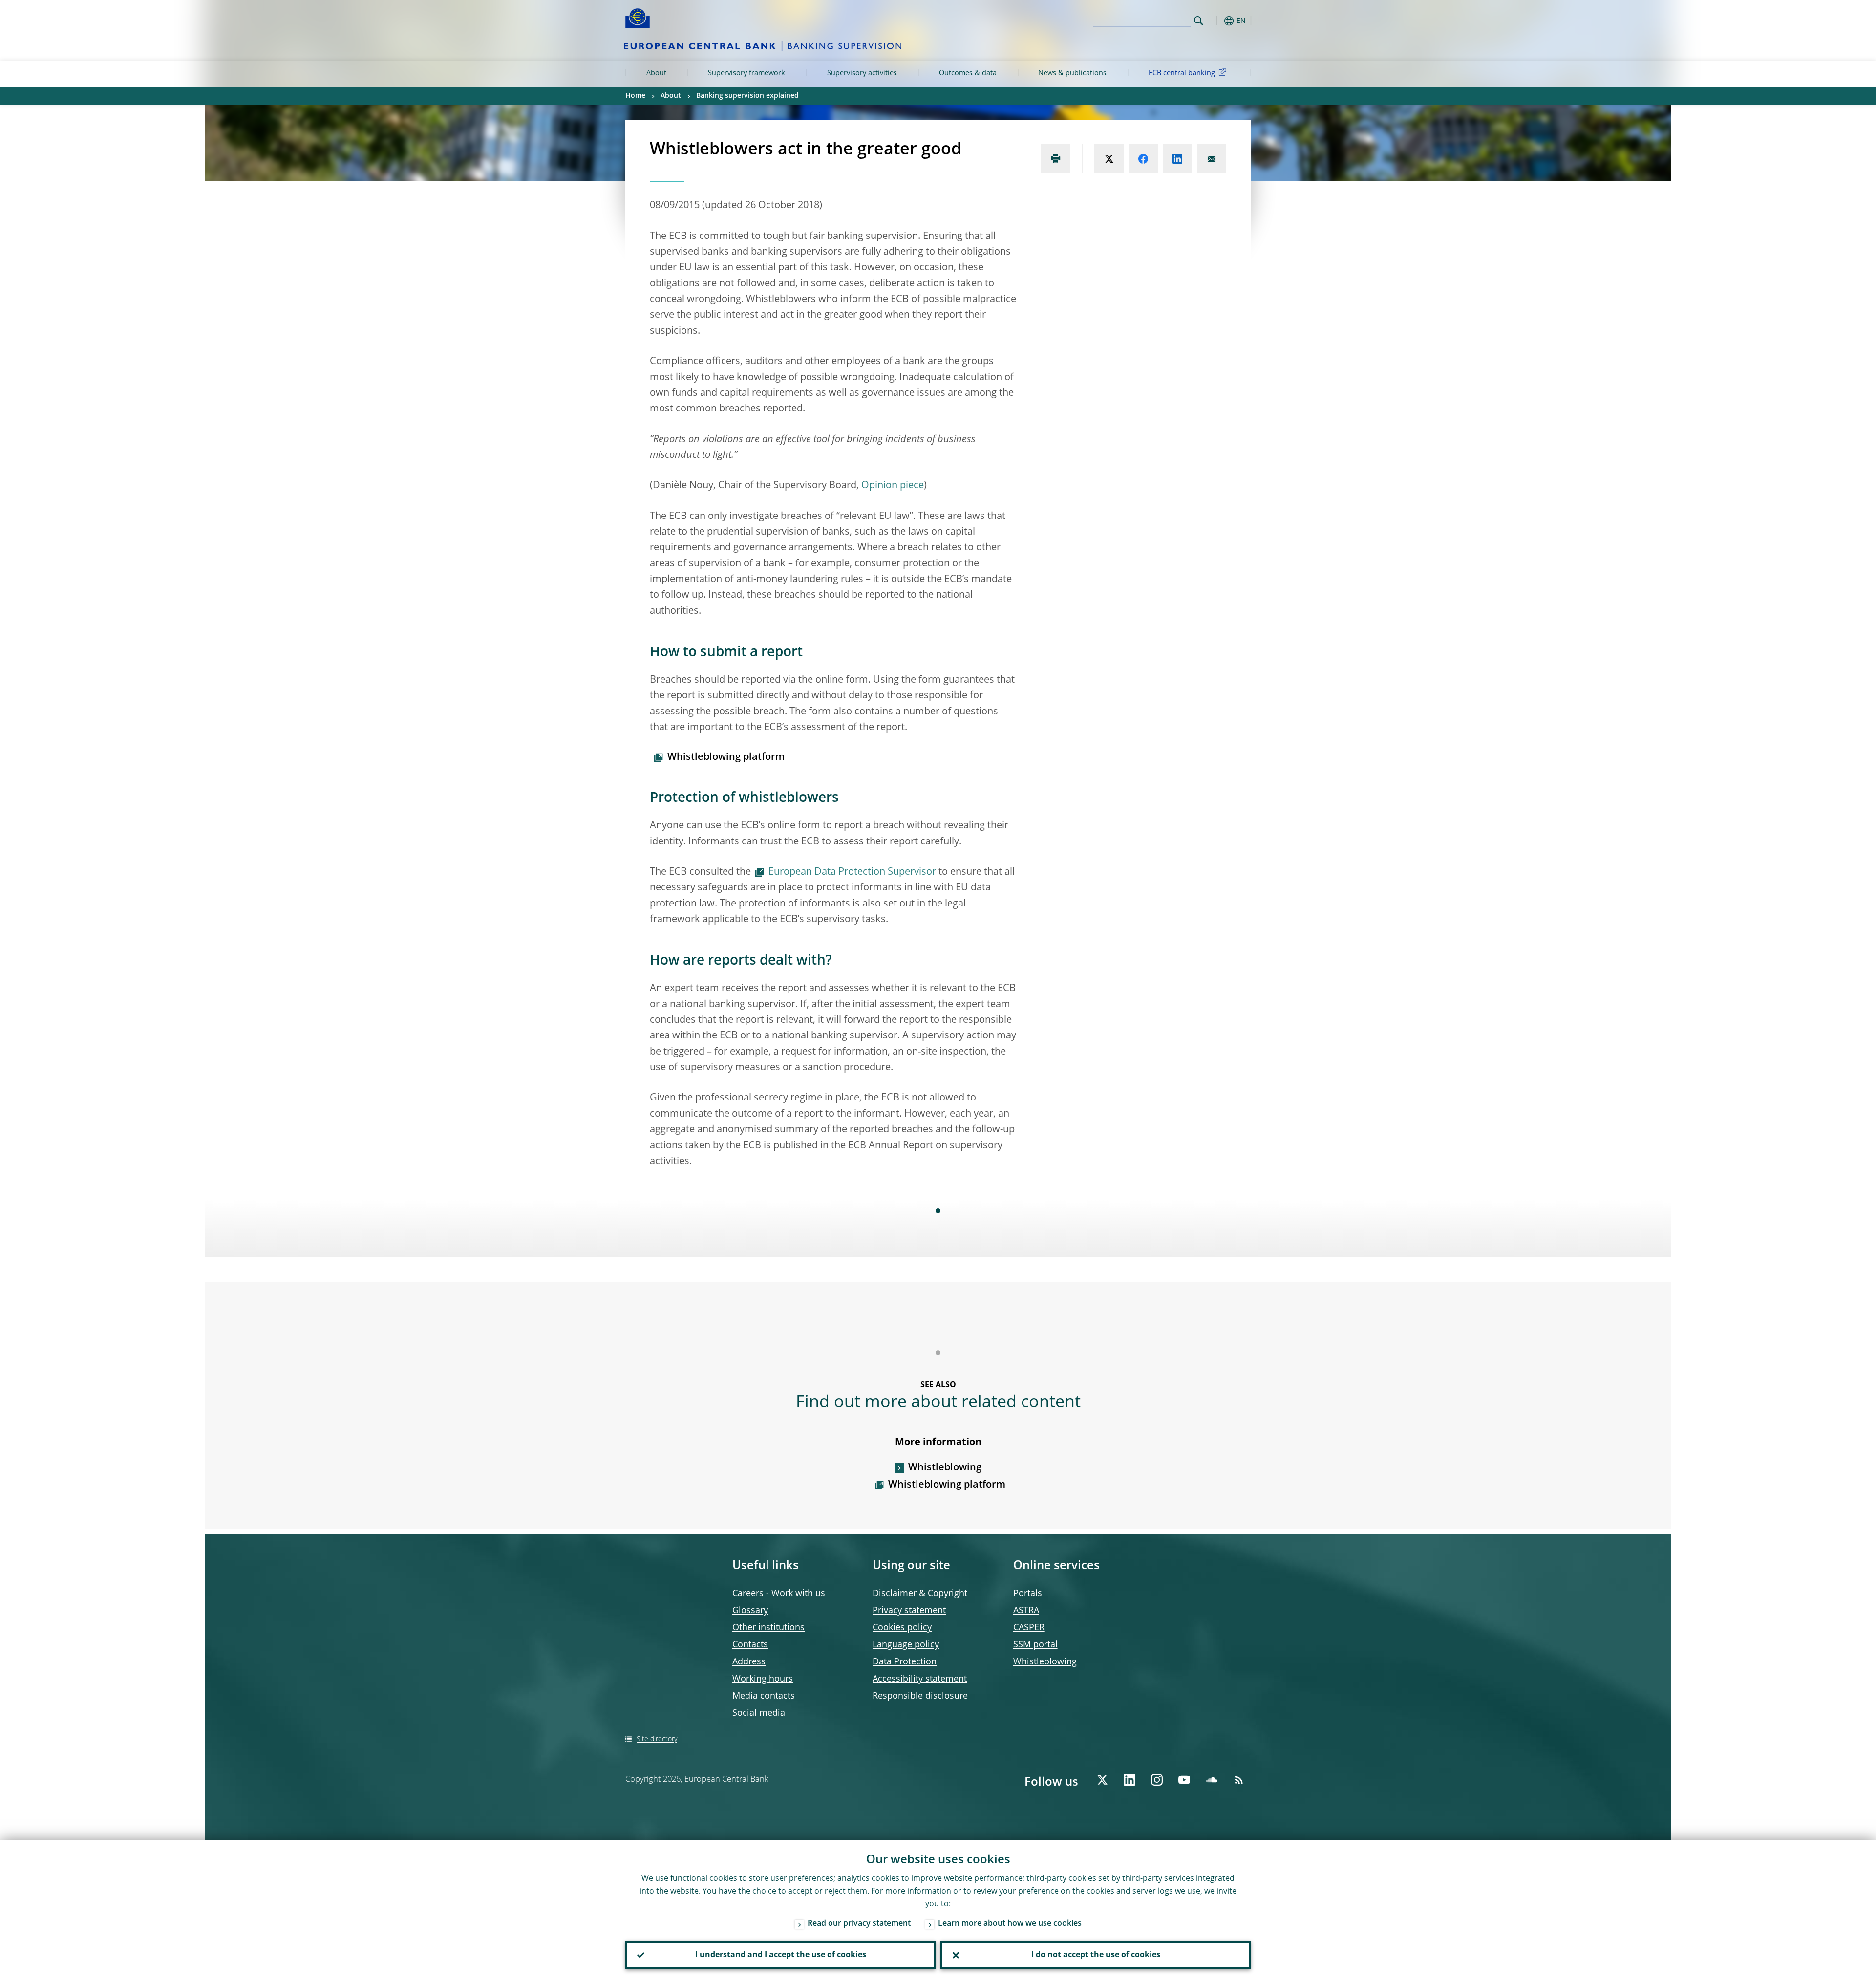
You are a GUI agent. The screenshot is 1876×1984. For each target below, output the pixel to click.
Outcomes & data (968, 73)
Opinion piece (893, 486)
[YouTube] (1184, 1780)
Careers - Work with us (779, 1594)
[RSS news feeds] (1239, 1780)
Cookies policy (902, 1628)
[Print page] (1056, 159)
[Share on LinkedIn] (1177, 159)
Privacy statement (909, 1611)
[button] (1216, 21)
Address (749, 1662)
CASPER (1029, 1628)
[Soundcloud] (1212, 1780)
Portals (1028, 1594)
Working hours (763, 1679)
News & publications (1072, 73)
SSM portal (1035, 1645)
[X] (1102, 1780)
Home (635, 96)
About (656, 73)
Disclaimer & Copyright (920, 1594)
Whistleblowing (945, 1468)
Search (1199, 21)
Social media (759, 1713)
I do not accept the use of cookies (1096, 1955)
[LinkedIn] (1130, 1780)
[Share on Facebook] (1143, 159)
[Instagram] (1157, 1780)
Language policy (906, 1645)
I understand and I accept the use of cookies (781, 1955)
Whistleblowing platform (726, 757)
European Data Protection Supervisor (852, 872)
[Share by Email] (1212, 159)
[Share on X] (1109, 159)
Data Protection (905, 1662)
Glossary (750, 1611)
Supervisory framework (746, 73)
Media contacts (764, 1696)
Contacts (750, 1645)
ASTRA (1026, 1611)
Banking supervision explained (747, 96)
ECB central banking (1182, 73)
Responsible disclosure (920, 1696)
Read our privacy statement (859, 1924)
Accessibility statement (920, 1679)
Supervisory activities (862, 73)
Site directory (657, 1739)
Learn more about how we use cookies (1010, 1924)
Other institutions (768, 1628)
